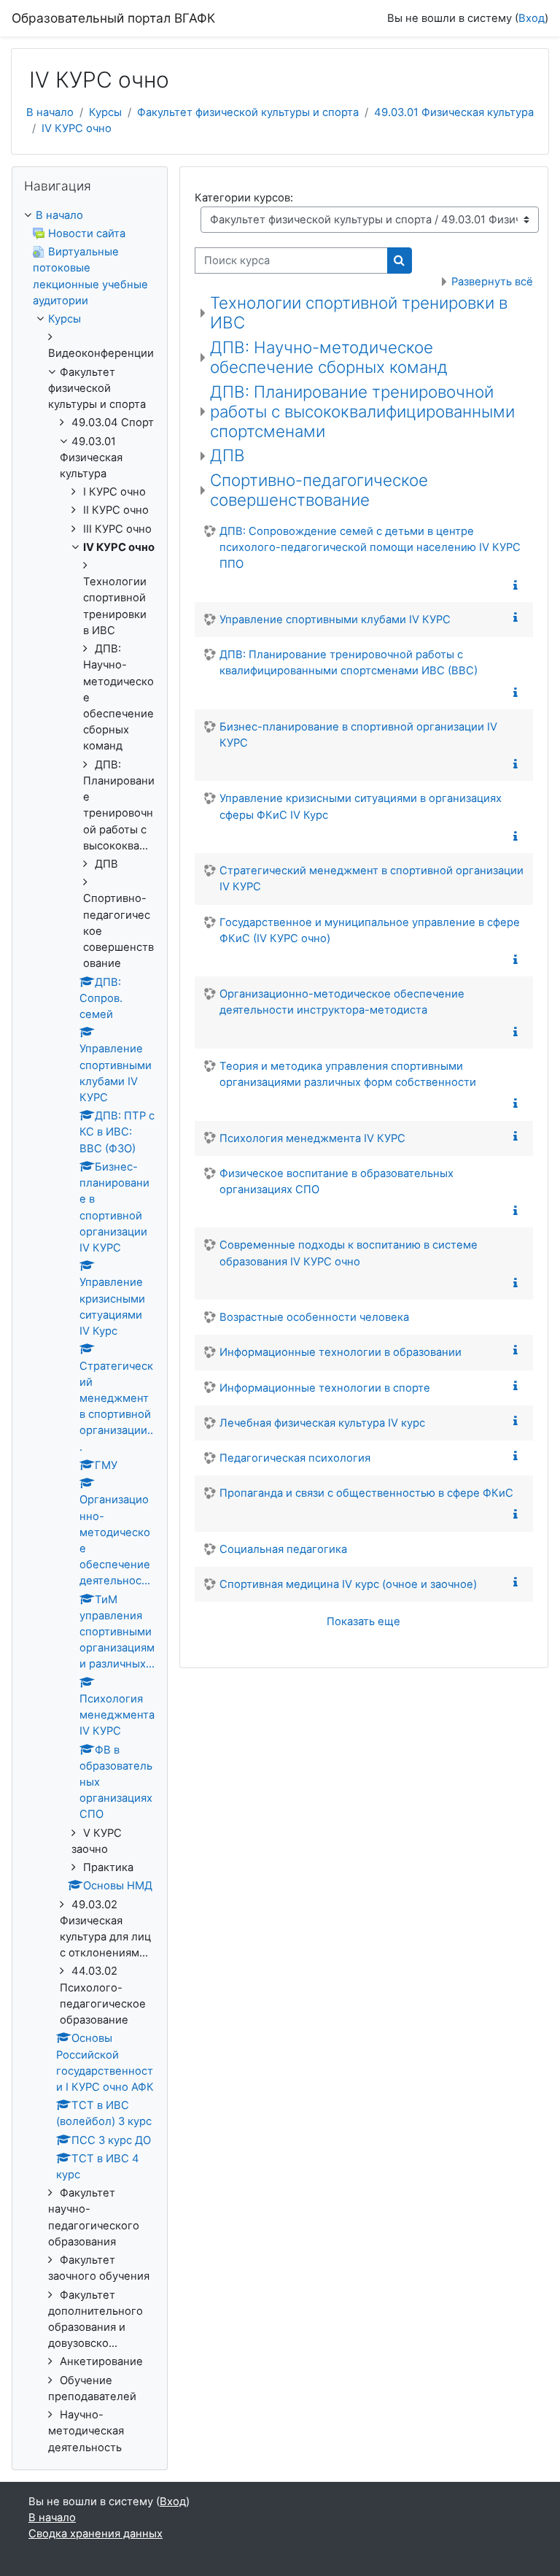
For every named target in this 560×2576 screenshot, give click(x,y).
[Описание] (518, 586)
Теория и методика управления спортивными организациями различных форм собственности (348, 1074)
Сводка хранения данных (96, 2534)
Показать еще (363, 1621)
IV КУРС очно (77, 128)
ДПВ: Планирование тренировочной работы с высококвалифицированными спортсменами (362, 411)
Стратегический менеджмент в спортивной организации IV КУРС (372, 879)
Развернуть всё (492, 282)
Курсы (105, 112)
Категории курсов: (244, 198)
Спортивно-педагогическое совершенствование (319, 490)
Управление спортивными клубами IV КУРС (335, 620)
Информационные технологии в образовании (341, 1352)
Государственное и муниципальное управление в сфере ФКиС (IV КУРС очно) (370, 930)
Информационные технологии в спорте (325, 1388)
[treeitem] (90, 1331)
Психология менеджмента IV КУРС (312, 1138)
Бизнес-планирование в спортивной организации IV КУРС (358, 735)
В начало (50, 112)
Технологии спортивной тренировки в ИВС (359, 312)
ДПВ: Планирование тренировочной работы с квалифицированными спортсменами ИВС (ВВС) (349, 663)
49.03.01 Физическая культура (454, 112)
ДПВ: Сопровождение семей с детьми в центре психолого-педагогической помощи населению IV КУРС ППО (370, 547)
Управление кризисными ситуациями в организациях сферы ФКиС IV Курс (361, 806)
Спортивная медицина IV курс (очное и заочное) (348, 1584)
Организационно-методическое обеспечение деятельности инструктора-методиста (342, 1002)
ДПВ (227, 455)
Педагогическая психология (295, 1458)
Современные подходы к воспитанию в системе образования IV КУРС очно (349, 1253)
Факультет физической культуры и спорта (248, 112)
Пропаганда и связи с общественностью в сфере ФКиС (366, 1493)
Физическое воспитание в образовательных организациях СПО (337, 1181)
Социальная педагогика (283, 1549)
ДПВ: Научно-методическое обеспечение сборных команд (329, 357)
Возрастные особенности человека (314, 1317)
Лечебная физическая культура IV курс (322, 1423)
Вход (532, 18)
